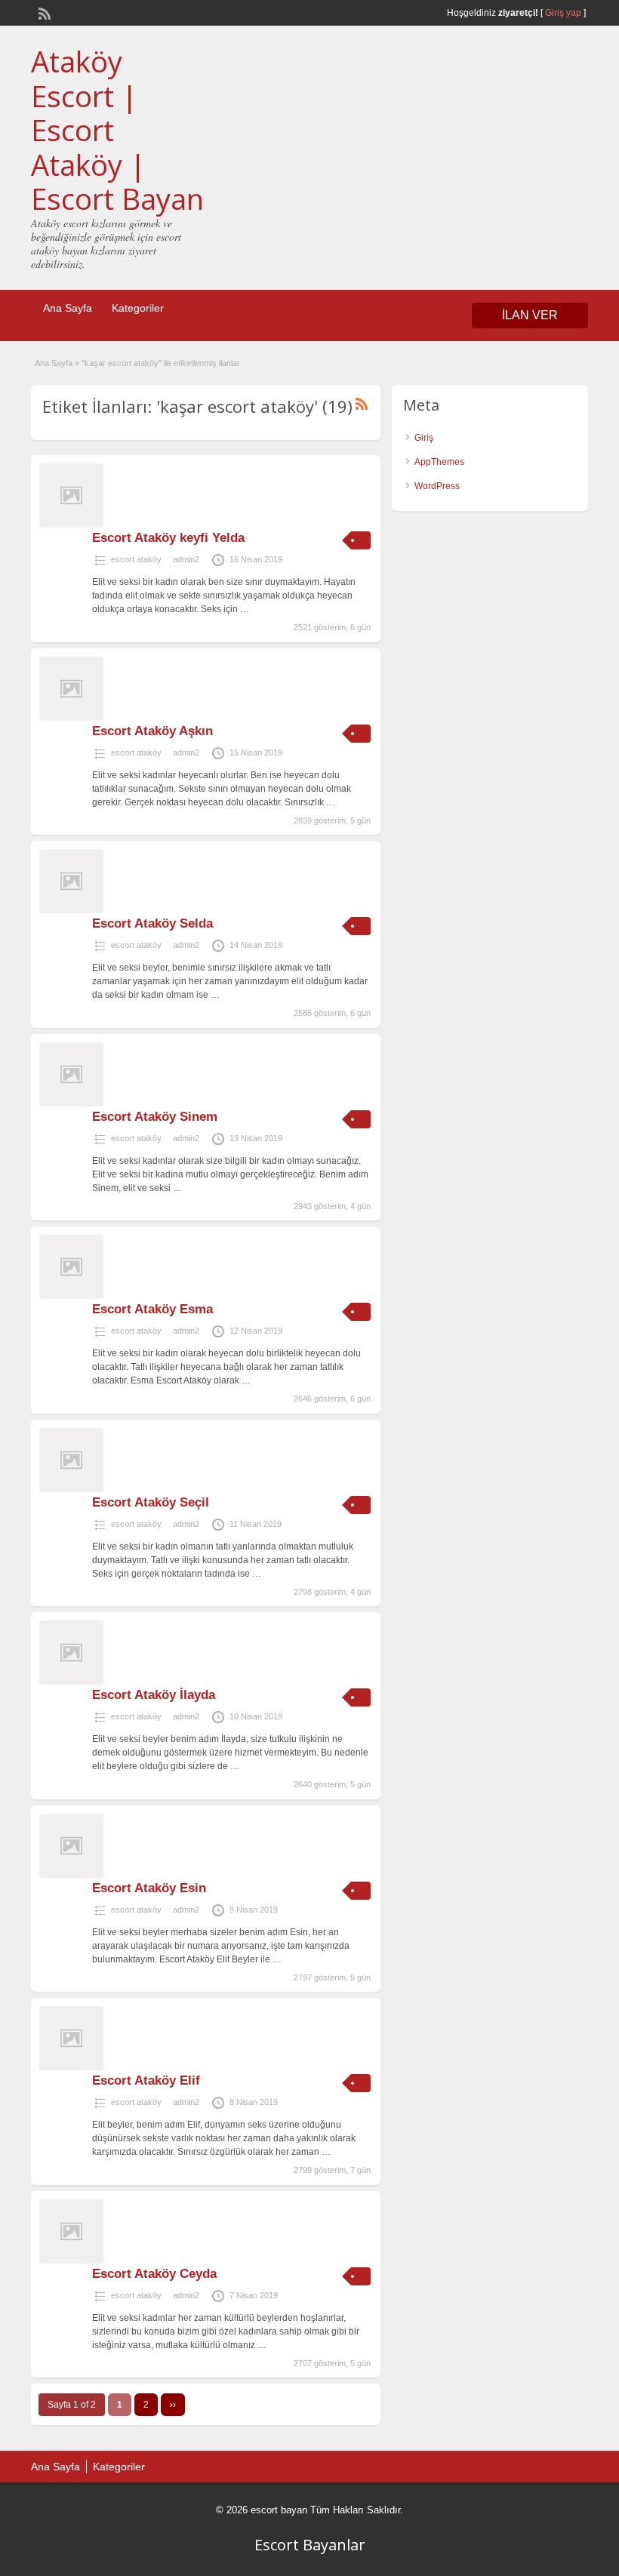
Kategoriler (138, 308)
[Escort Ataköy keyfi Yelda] (71, 525)
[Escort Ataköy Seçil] (71, 1489)
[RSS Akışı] (43, 12)
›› (173, 2405)
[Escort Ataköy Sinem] (71, 1103)
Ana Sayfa (68, 308)
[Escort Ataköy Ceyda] (71, 2261)
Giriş (424, 438)
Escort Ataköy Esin (149, 1888)
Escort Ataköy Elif (146, 2080)
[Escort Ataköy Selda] (71, 910)
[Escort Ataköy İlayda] (71, 1682)
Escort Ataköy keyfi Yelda (168, 538)
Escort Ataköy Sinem (155, 1117)
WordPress (437, 486)
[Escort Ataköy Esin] (71, 1875)
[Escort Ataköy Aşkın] (71, 718)
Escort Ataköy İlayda (154, 1695)
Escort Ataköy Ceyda (154, 2274)
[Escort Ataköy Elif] (71, 2067)
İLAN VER (530, 315)
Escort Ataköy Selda (152, 923)
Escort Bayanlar (310, 2545)
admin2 (186, 559)
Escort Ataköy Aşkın (152, 731)
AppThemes (439, 462)
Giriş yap (563, 13)
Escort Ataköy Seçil (151, 1502)
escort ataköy (136, 559)
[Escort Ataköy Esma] (71, 1296)
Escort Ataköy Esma (152, 1309)
